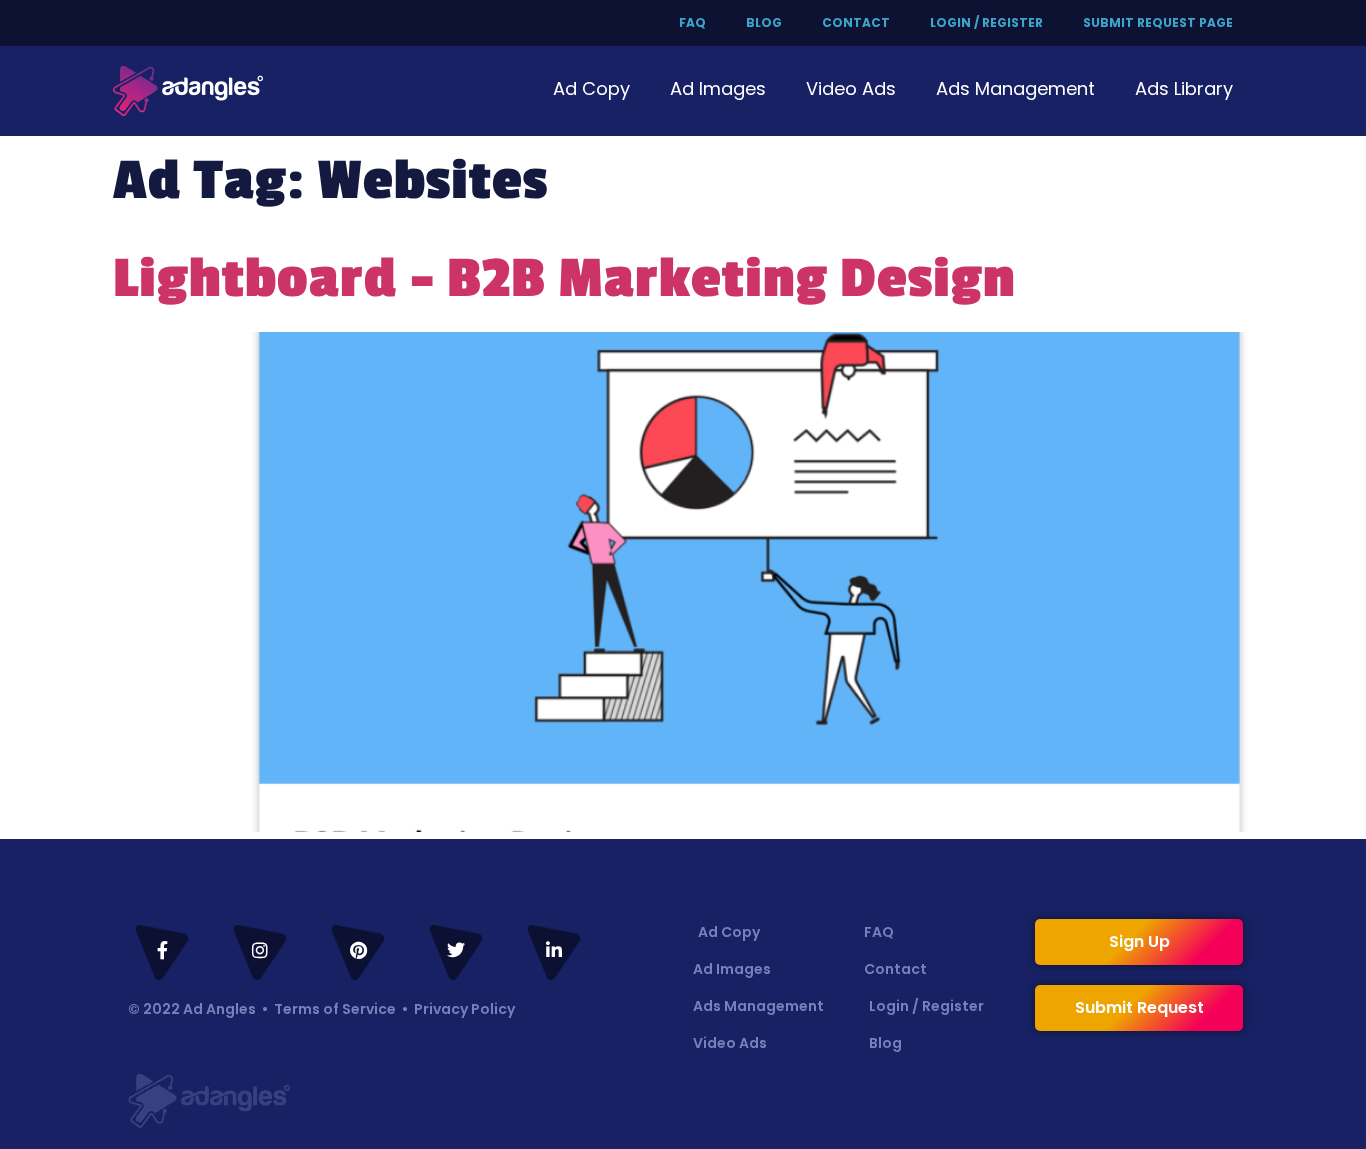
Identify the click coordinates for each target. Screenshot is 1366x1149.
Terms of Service (335, 1009)
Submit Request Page (1158, 22)
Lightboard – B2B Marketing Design (564, 279)
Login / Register (986, 22)
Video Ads (851, 88)
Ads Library (1184, 88)
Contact (856, 22)
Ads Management (1015, 88)
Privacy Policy (464, 1009)
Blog (764, 22)
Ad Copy (591, 88)
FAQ (692, 22)
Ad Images (718, 88)
